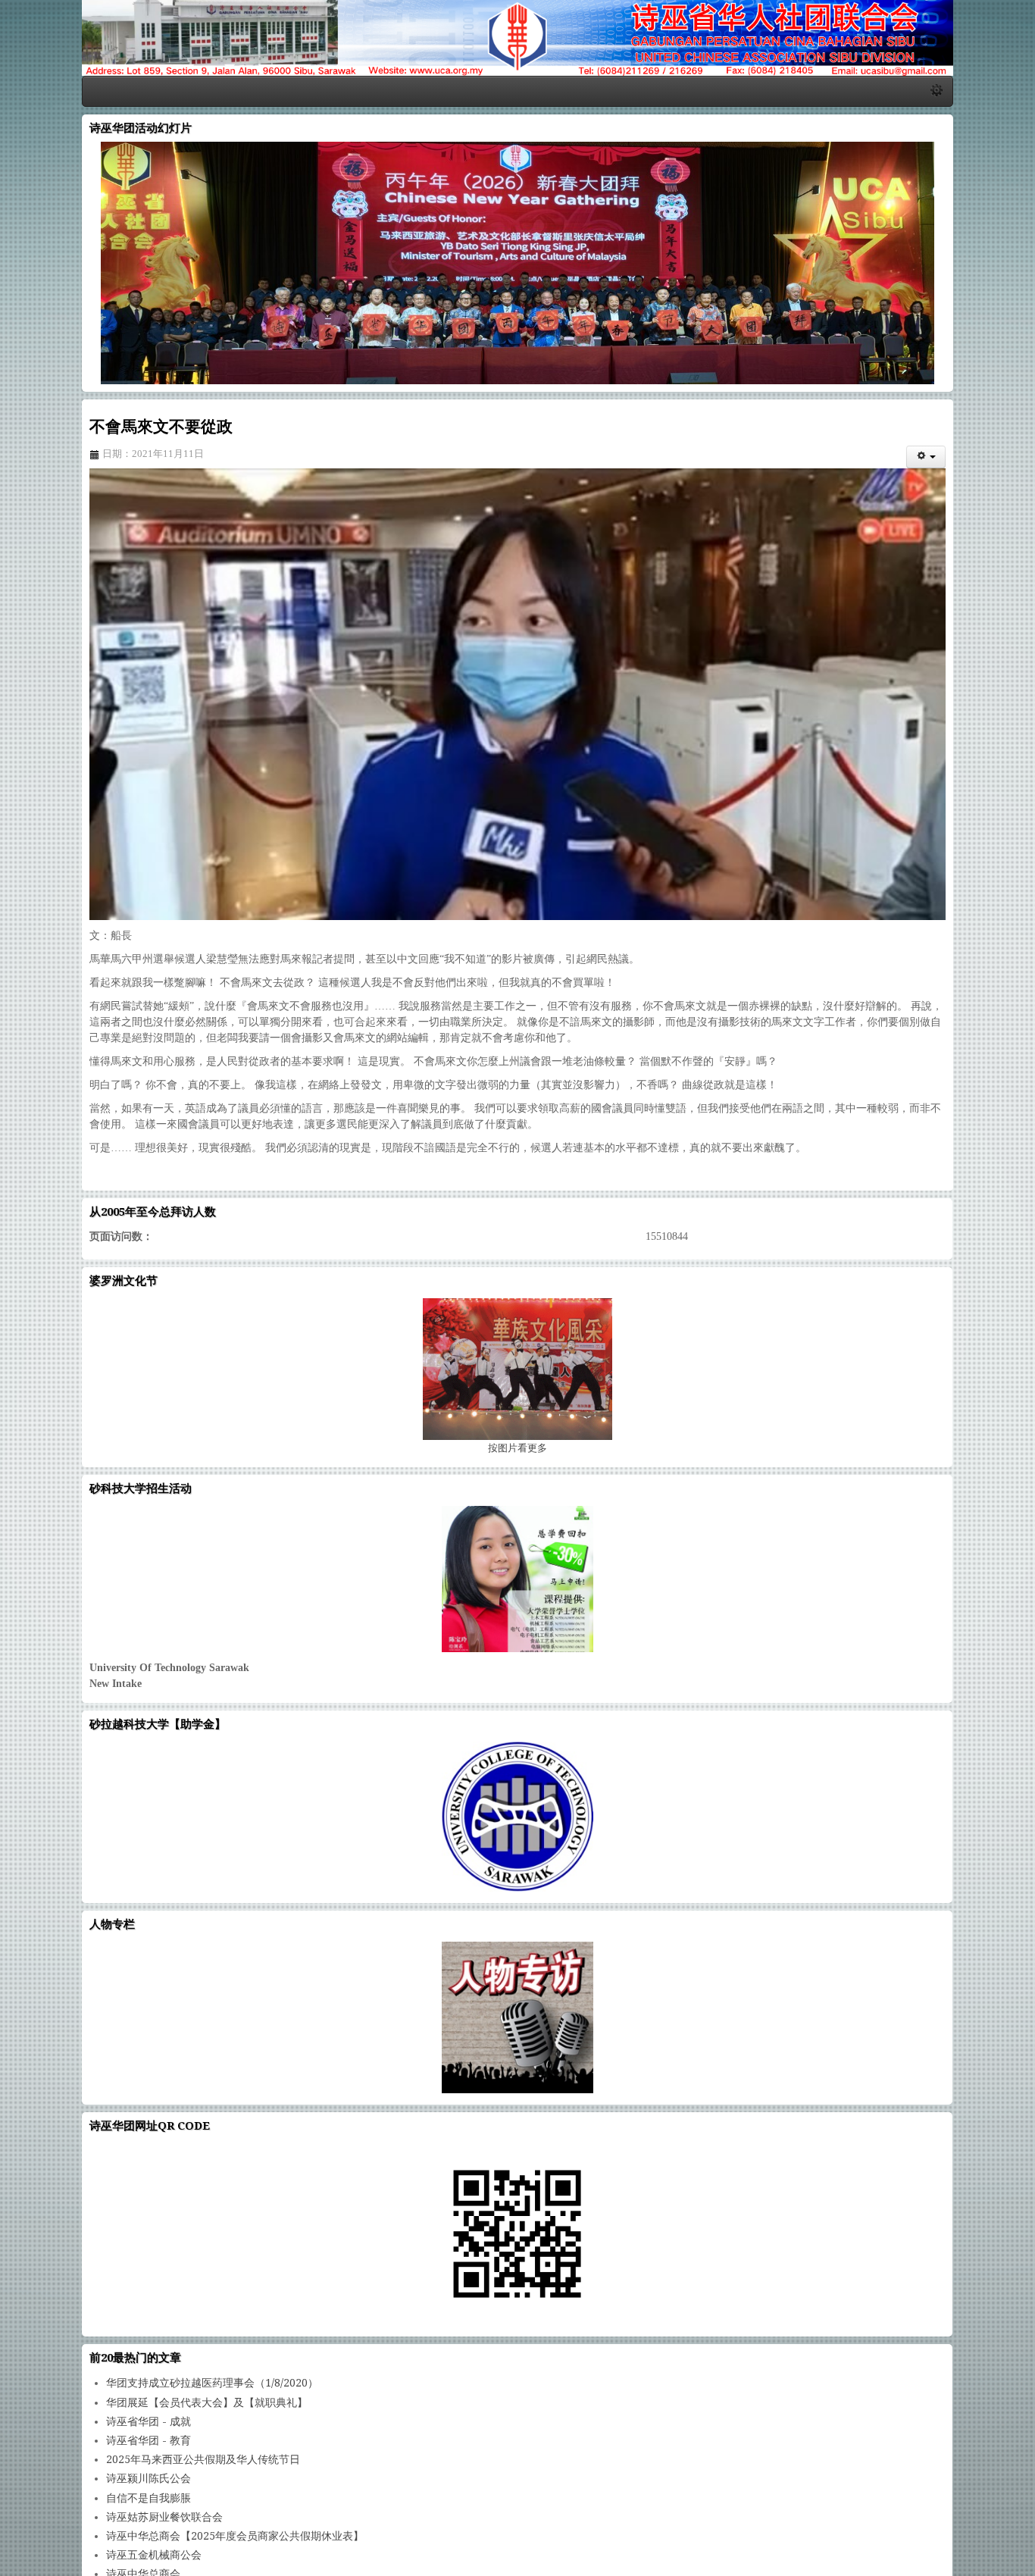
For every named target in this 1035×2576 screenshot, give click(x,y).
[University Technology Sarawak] (517, 1613)
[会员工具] (1000, 470)
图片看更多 (517, 1482)
